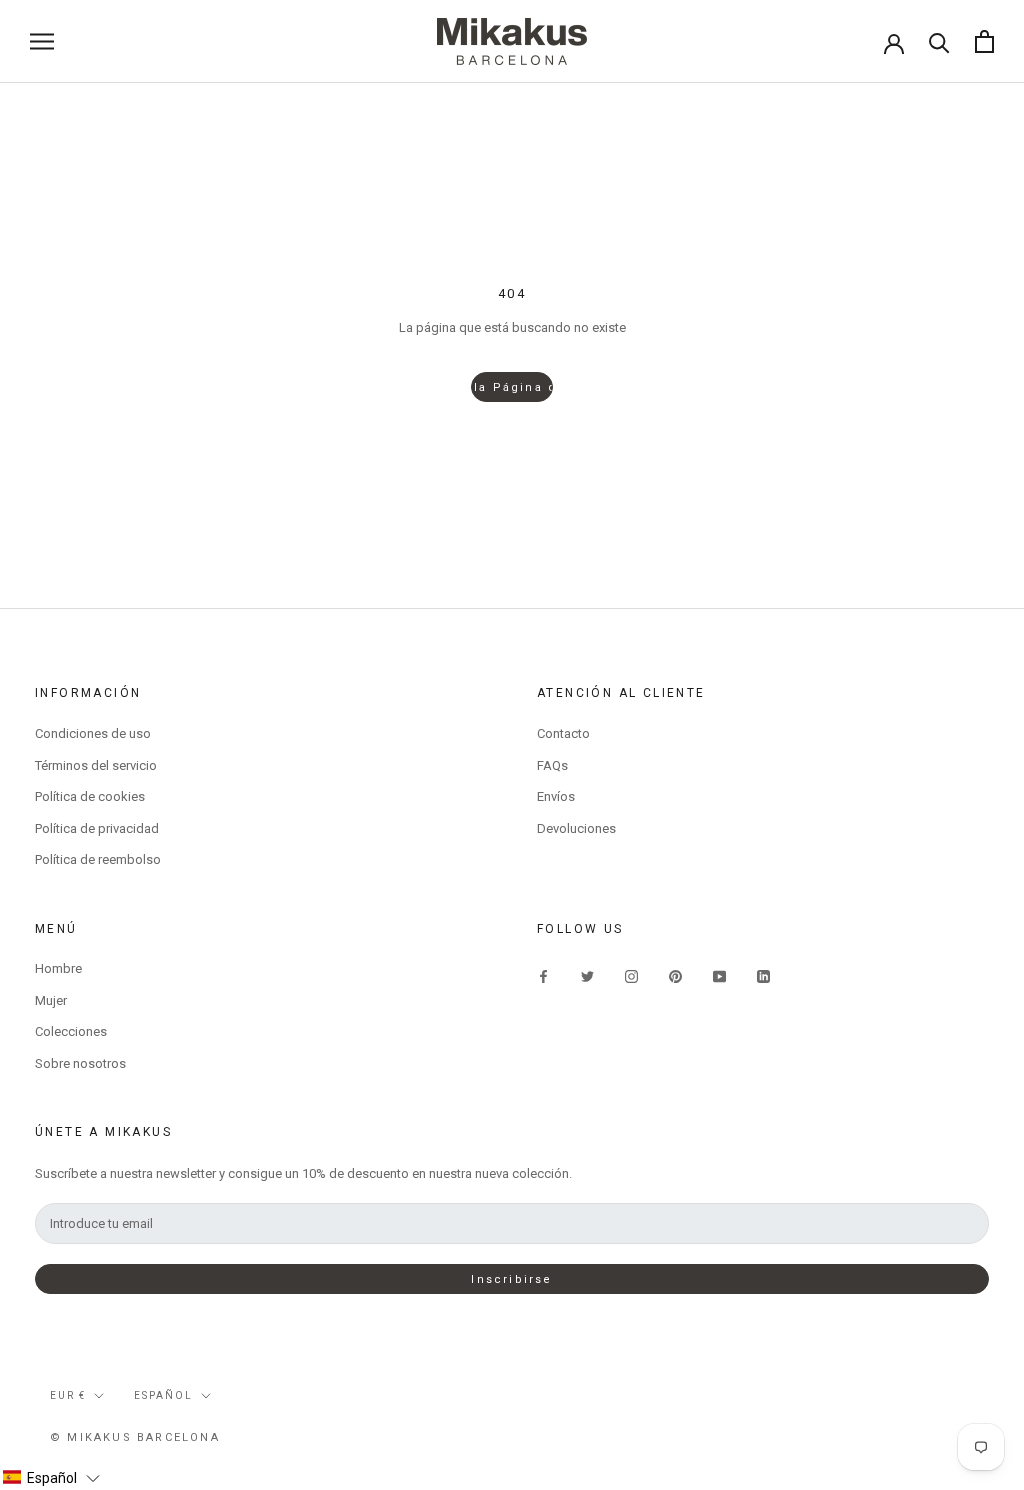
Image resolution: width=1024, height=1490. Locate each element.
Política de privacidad (97, 828)
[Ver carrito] (984, 41)
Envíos (556, 796)
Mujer (51, 1000)
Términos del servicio (96, 765)
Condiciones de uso (93, 733)
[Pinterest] (675, 975)
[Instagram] (631, 975)
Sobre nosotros (80, 1063)
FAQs (552, 765)
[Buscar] (939, 41)
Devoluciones (576, 828)
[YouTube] (719, 975)
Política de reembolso (98, 859)
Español (163, 1395)
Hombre (58, 968)
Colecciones (71, 1031)
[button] (51, 1478)
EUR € (68, 1395)
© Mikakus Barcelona (135, 1437)
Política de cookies (90, 796)
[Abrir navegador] (42, 41)
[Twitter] (587, 975)
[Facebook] (543, 975)
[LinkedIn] (763, 975)
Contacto (563, 733)
